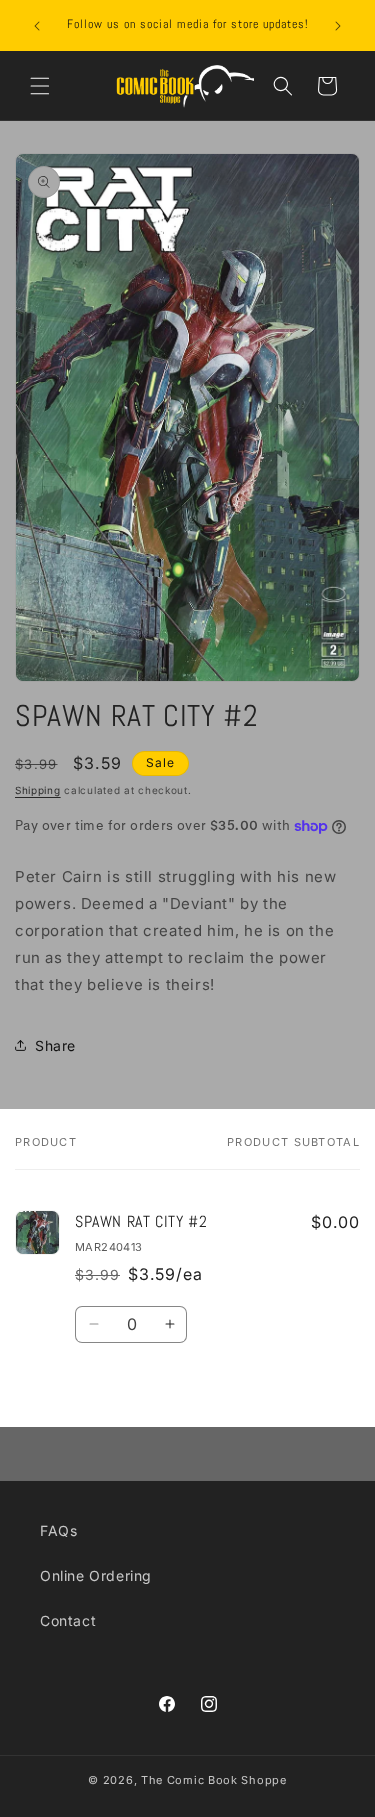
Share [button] (55, 1045)
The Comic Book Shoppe (214, 1780)
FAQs (58, 1530)
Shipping (38, 790)
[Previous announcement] (37, 26)
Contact (68, 1620)
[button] (40, 86)
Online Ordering (96, 1575)
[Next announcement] (338, 26)
